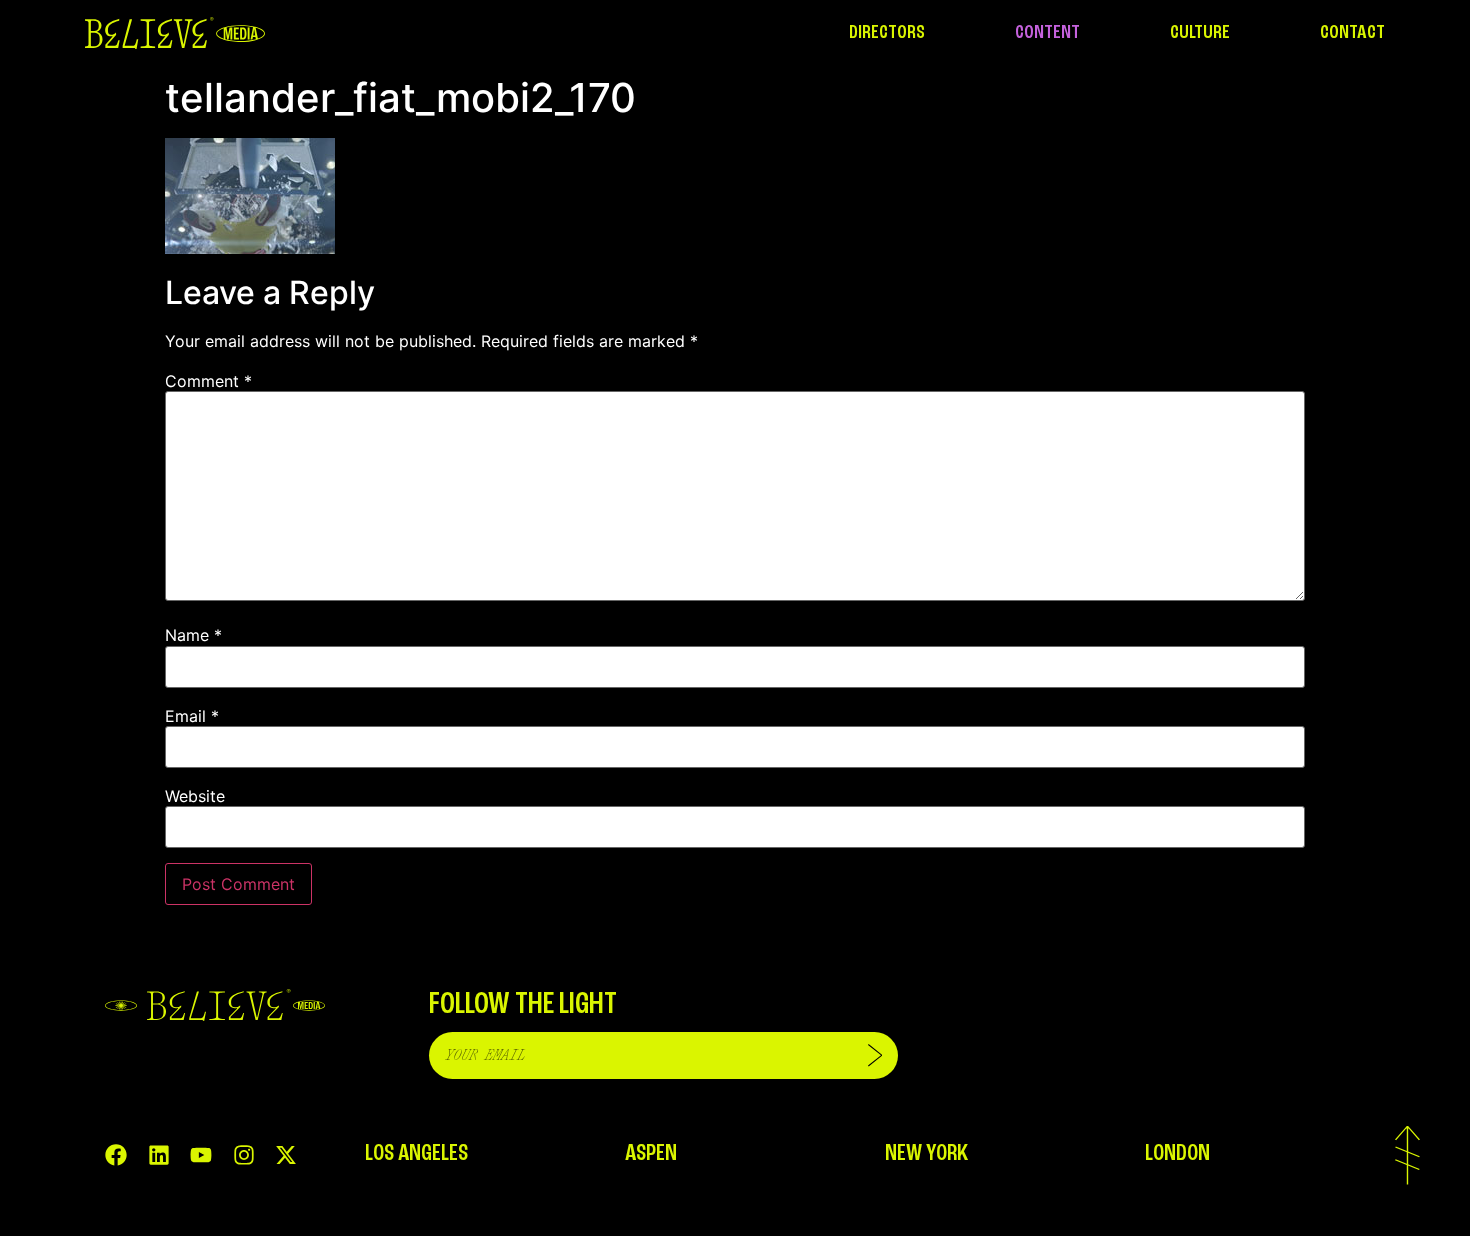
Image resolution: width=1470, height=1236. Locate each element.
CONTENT (1047, 33)
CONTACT (1352, 33)
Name (193, 635)
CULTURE (1200, 33)
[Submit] (875, 1055)
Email (192, 716)
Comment (208, 381)
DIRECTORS (887, 33)
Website (195, 796)
